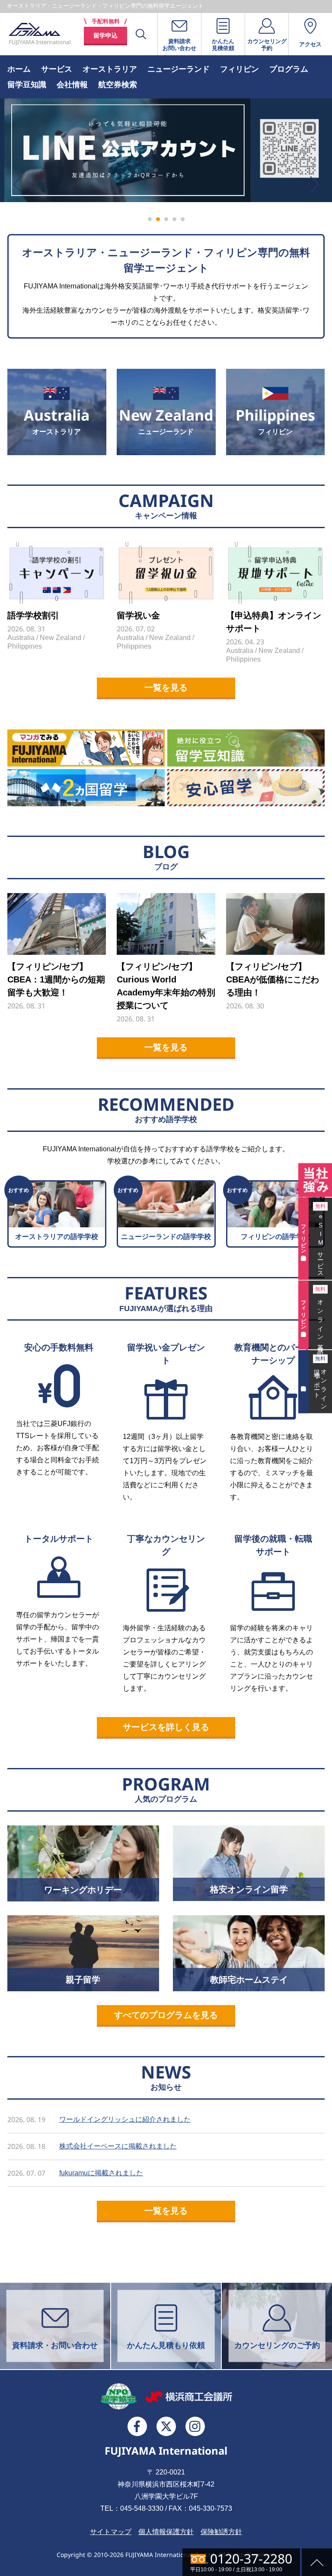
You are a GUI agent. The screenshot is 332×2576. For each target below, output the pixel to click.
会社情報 (72, 85)
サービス (57, 69)
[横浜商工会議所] (189, 2396)
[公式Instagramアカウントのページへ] (195, 2426)
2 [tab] (158, 219)
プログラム (289, 69)
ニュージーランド (179, 69)
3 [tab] (166, 219)
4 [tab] (174, 219)
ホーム (19, 69)
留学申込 (105, 35)
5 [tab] (183, 219)
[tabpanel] (166, 150)
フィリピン (239, 69)
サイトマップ (111, 2532)
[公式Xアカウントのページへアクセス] (166, 2426)
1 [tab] (150, 219)
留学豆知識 (27, 85)
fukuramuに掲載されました (101, 2173)
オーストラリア (110, 69)
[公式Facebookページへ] (137, 2426)
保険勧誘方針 (221, 2532)
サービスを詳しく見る (166, 1727)
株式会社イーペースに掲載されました (118, 2146)
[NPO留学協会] (119, 2397)
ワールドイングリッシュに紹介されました (125, 2119)
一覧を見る (166, 688)
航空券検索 (118, 85)
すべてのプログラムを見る (166, 2015)
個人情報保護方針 (166, 2532)
